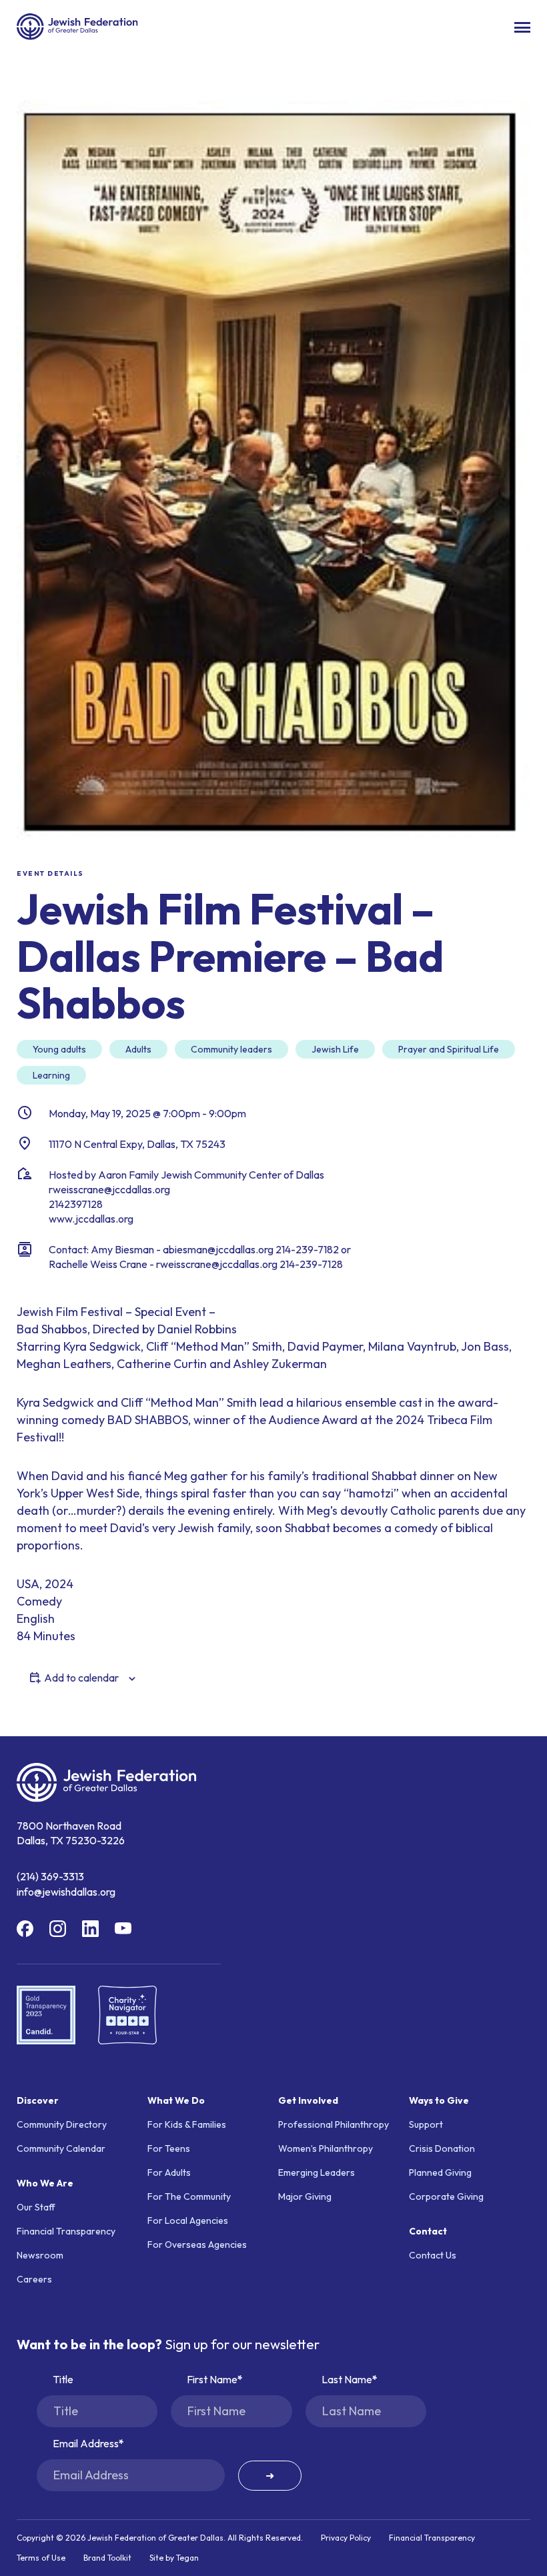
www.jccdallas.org (91, 1219)
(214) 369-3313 (50, 1876)
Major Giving (305, 2196)
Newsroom (40, 2255)
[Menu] (522, 27)
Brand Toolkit (107, 2558)
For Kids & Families (187, 2124)
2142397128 (76, 1204)
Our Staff (36, 2207)
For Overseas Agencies (197, 2244)
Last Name (347, 2379)
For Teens (169, 2148)
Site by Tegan (174, 2558)
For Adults (169, 2172)
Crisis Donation (442, 2148)
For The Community (189, 2196)
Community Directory (62, 2124)
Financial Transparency (66, 2231)
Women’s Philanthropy (326, 2148)
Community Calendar (61, 2148)
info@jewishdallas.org (66, 1892)
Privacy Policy (346, 2538)
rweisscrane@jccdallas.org (109, 1189)
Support (426, 2124)
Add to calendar (81, 1678)
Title (63, 2379)
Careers (34, 2279)
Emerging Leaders (317, 2172)
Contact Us (433, 2255)
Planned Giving (440, 2172)
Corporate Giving (446, 2196)
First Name (212, 2379)
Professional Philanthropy (334, 2124)
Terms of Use (41, 2558)
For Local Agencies (188, 2220)
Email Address (86, 2443)
